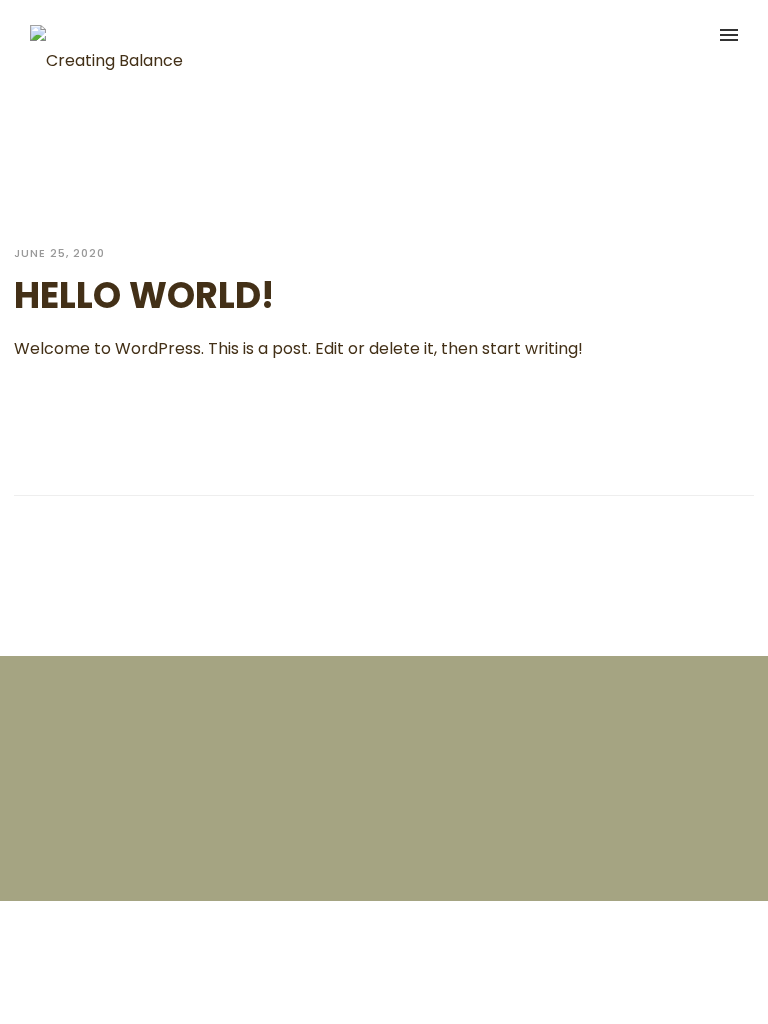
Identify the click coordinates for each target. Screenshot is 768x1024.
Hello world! (144, 295)
